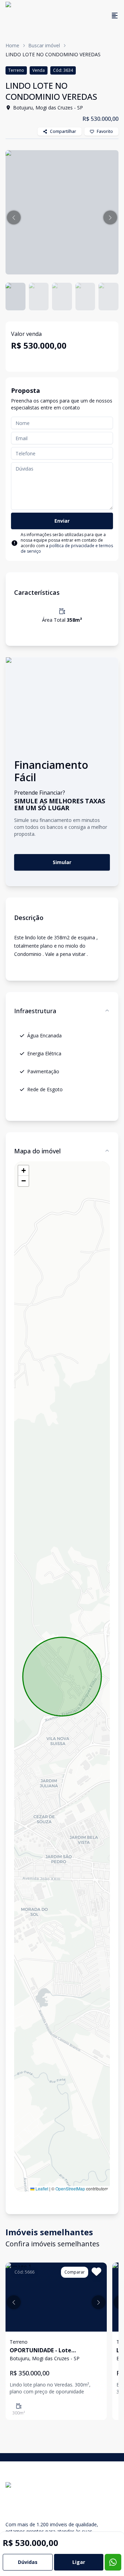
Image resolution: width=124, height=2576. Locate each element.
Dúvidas (28, 2562)
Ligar (79, 2562)
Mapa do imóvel (37, 1151)
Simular (62, 862)
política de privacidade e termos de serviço (67, 548)
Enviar (62, 521)
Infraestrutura (35, 1011)
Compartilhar (63, 131)
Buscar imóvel (44, 45)
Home (12, 45)
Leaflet (41, 2188)
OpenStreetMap (70, 2188)
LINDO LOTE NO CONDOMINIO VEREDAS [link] (53, 54)
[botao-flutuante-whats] (113, 2562)
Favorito (105, 131)
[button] (14, 217)
